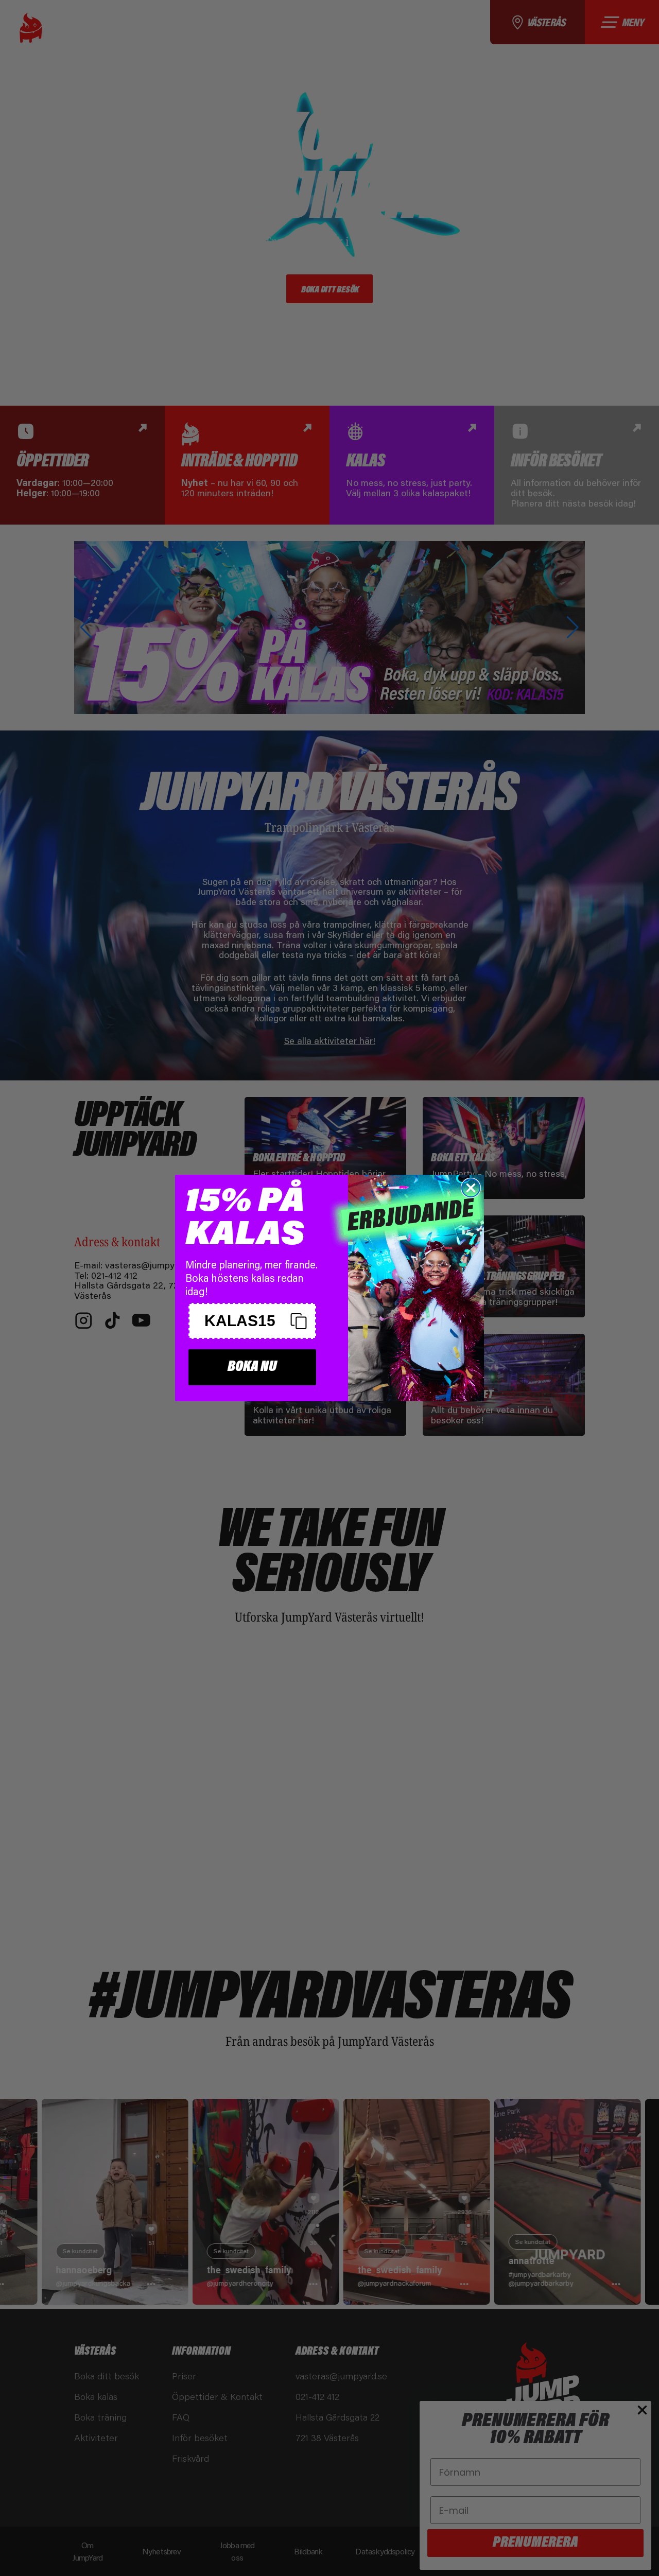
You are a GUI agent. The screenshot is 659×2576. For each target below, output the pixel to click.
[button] (252, 1321)
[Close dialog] (471, 1188)
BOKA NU (252, 1367)
